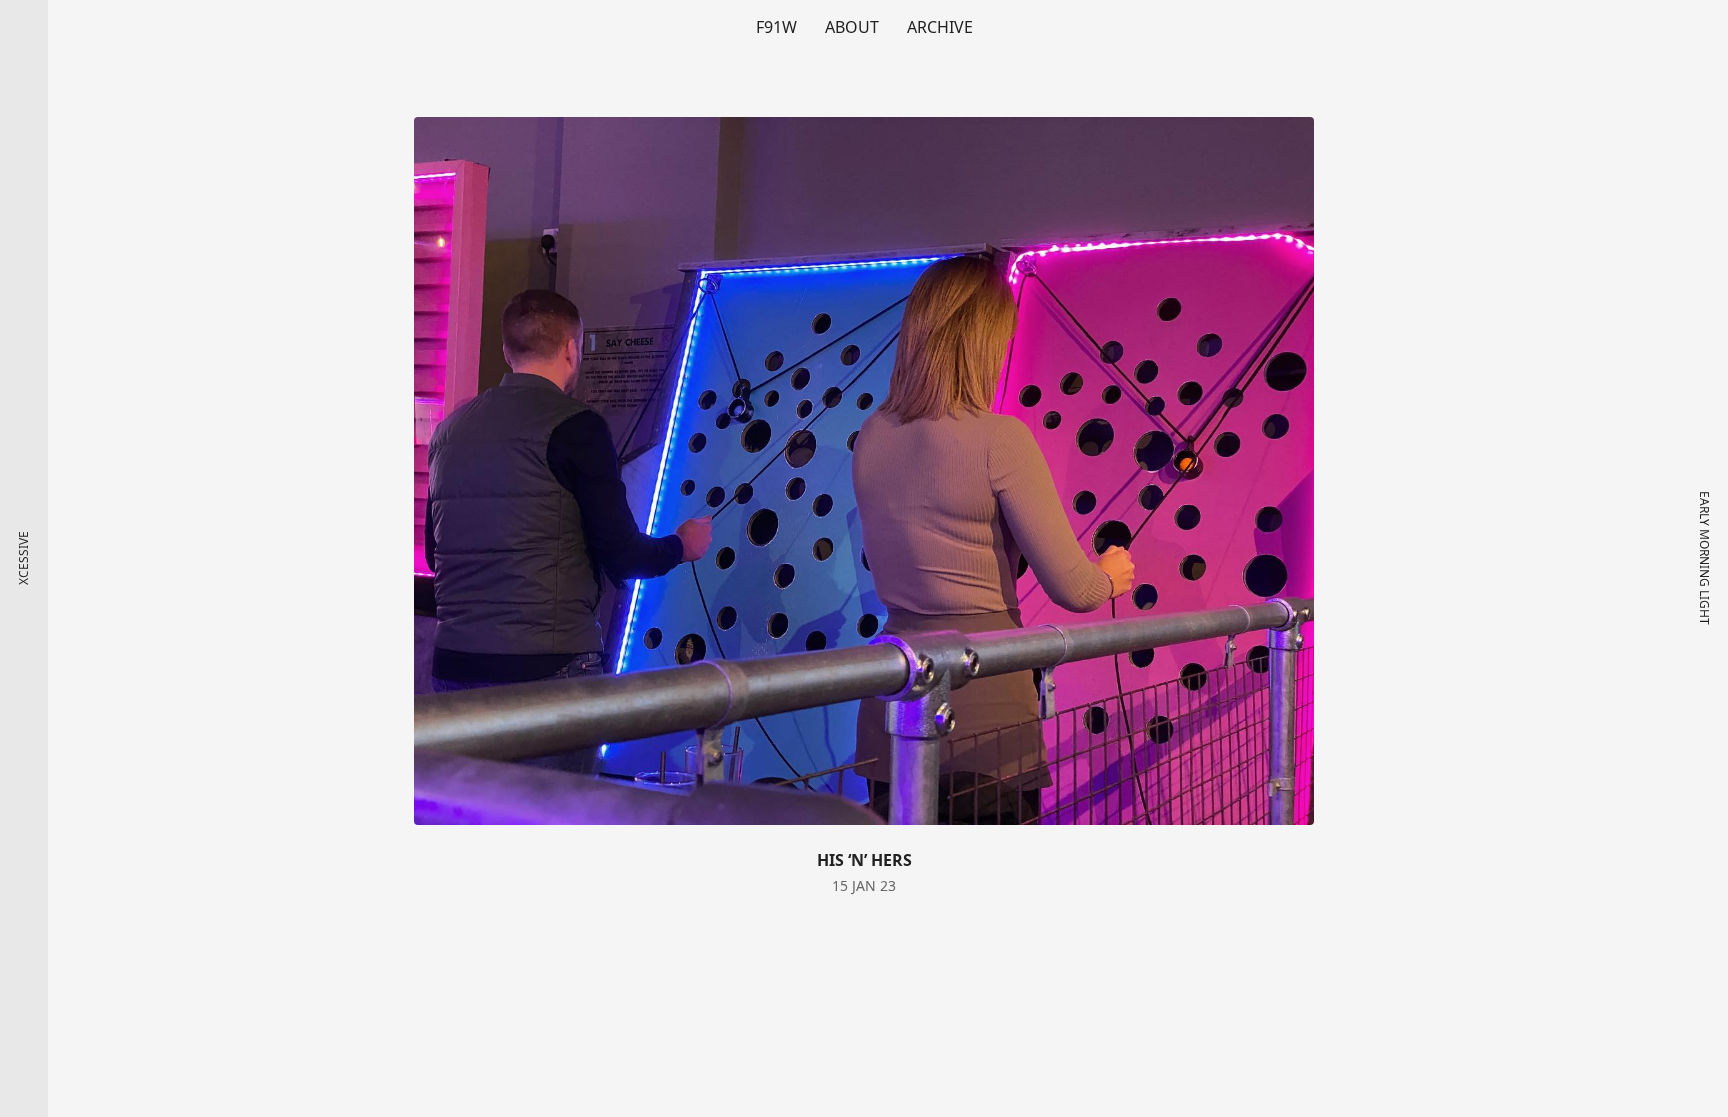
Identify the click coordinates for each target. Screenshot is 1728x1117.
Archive (940, 27)
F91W (776, 27)
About (852, 27)
